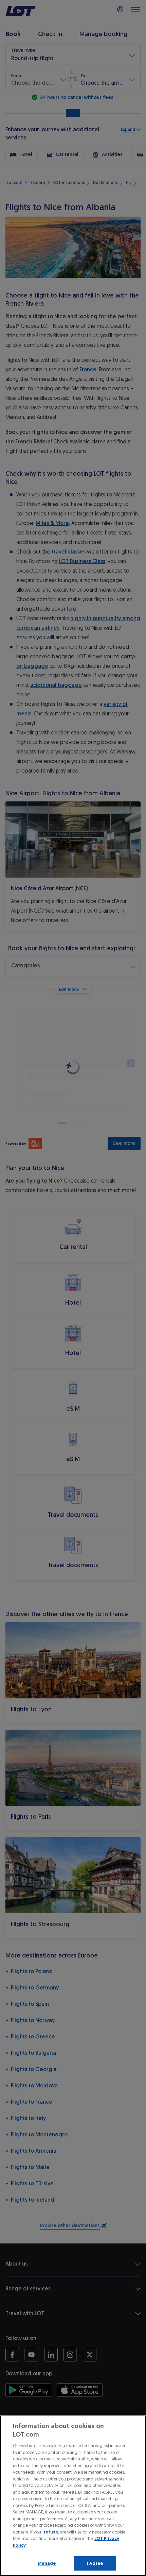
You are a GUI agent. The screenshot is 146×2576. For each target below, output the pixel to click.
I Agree (95, 2563)
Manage (47, 2563)
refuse (51, 2532)
